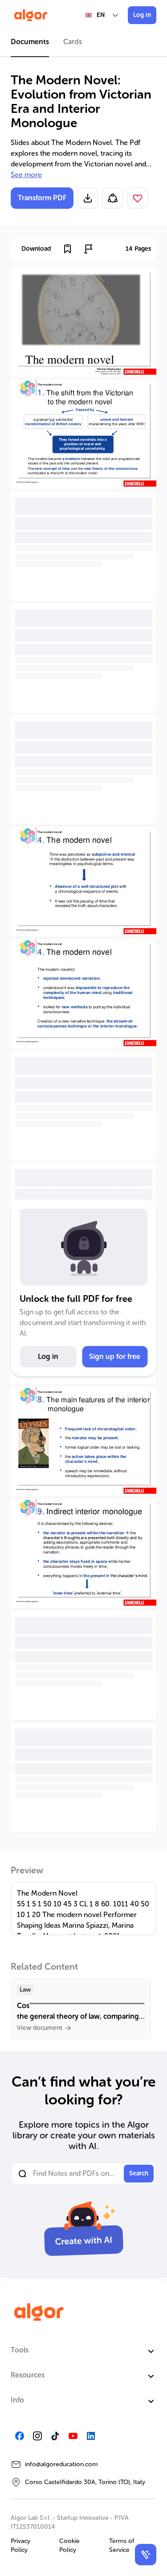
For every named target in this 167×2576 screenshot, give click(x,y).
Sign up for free (115, 1356)
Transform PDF (42, 198)
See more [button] (26, 175)
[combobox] (102, 15)
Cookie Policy (69, 2545)
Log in (142, 15)
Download (36, 249)
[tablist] (83, 43)
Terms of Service (122, 2545)
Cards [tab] (73, 42)
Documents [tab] (30, 42)
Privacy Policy (20, 2545)
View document (40, 2028)
